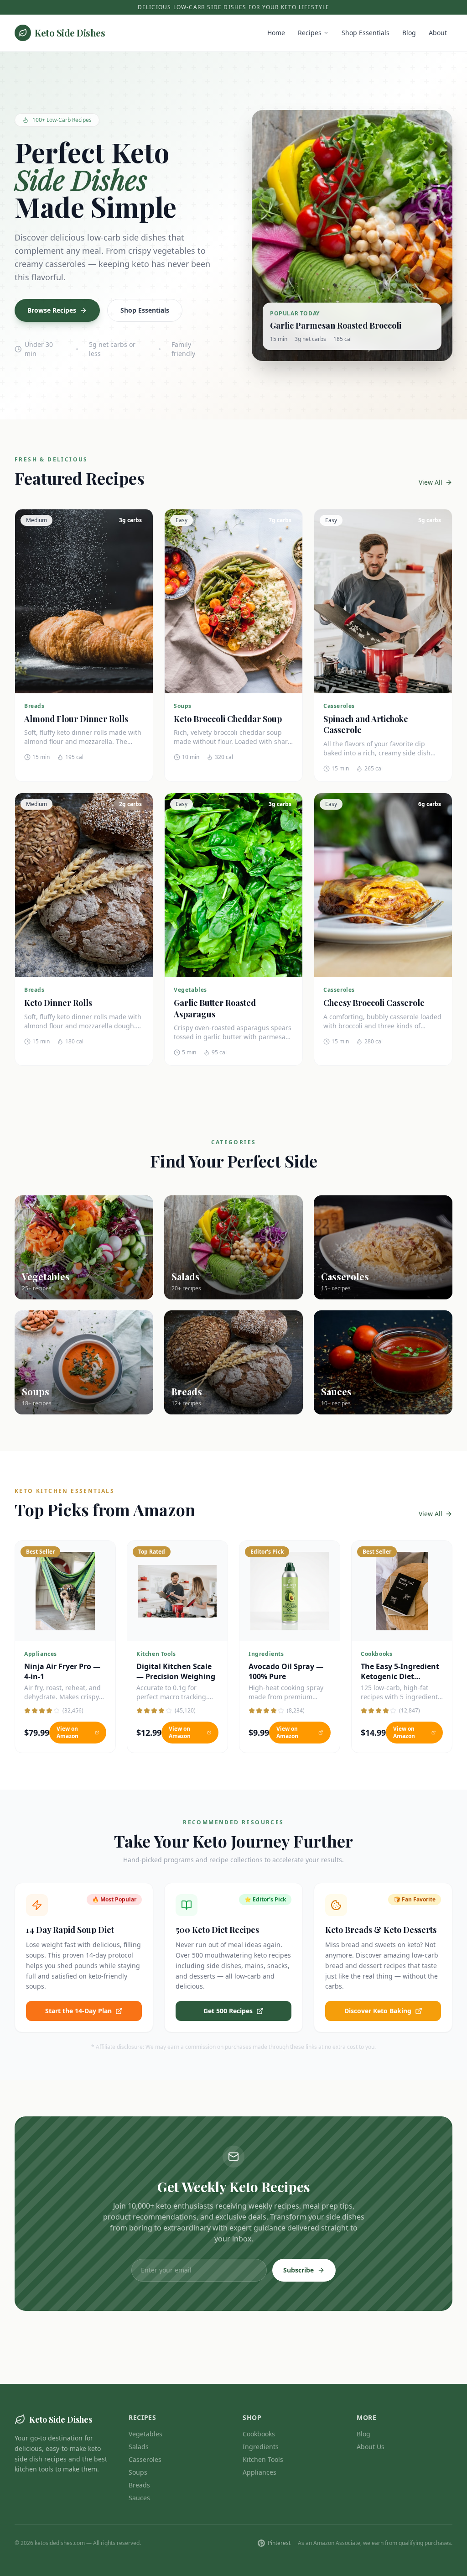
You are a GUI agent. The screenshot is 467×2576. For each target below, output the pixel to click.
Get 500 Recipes (228, 2011)
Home (276, 33)
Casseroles (145, 2459)
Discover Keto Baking (378, 2011)
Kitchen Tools (263, 2459)
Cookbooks (259, 2434)
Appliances (259, 2472)
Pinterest (279, 2543)
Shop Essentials (366, 33)
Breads (139, 2485)
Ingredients (261, 2447)
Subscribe (298, 2270)
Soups (138, 2472)
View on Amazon (67, 1732)
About (438, 33)
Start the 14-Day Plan (78, 2011)
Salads (139, 2447)
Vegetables (145, 2434)
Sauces (139, 2498)
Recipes (310, 33)
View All (431, 482)
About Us (371, 2447)
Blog (409, 33)
